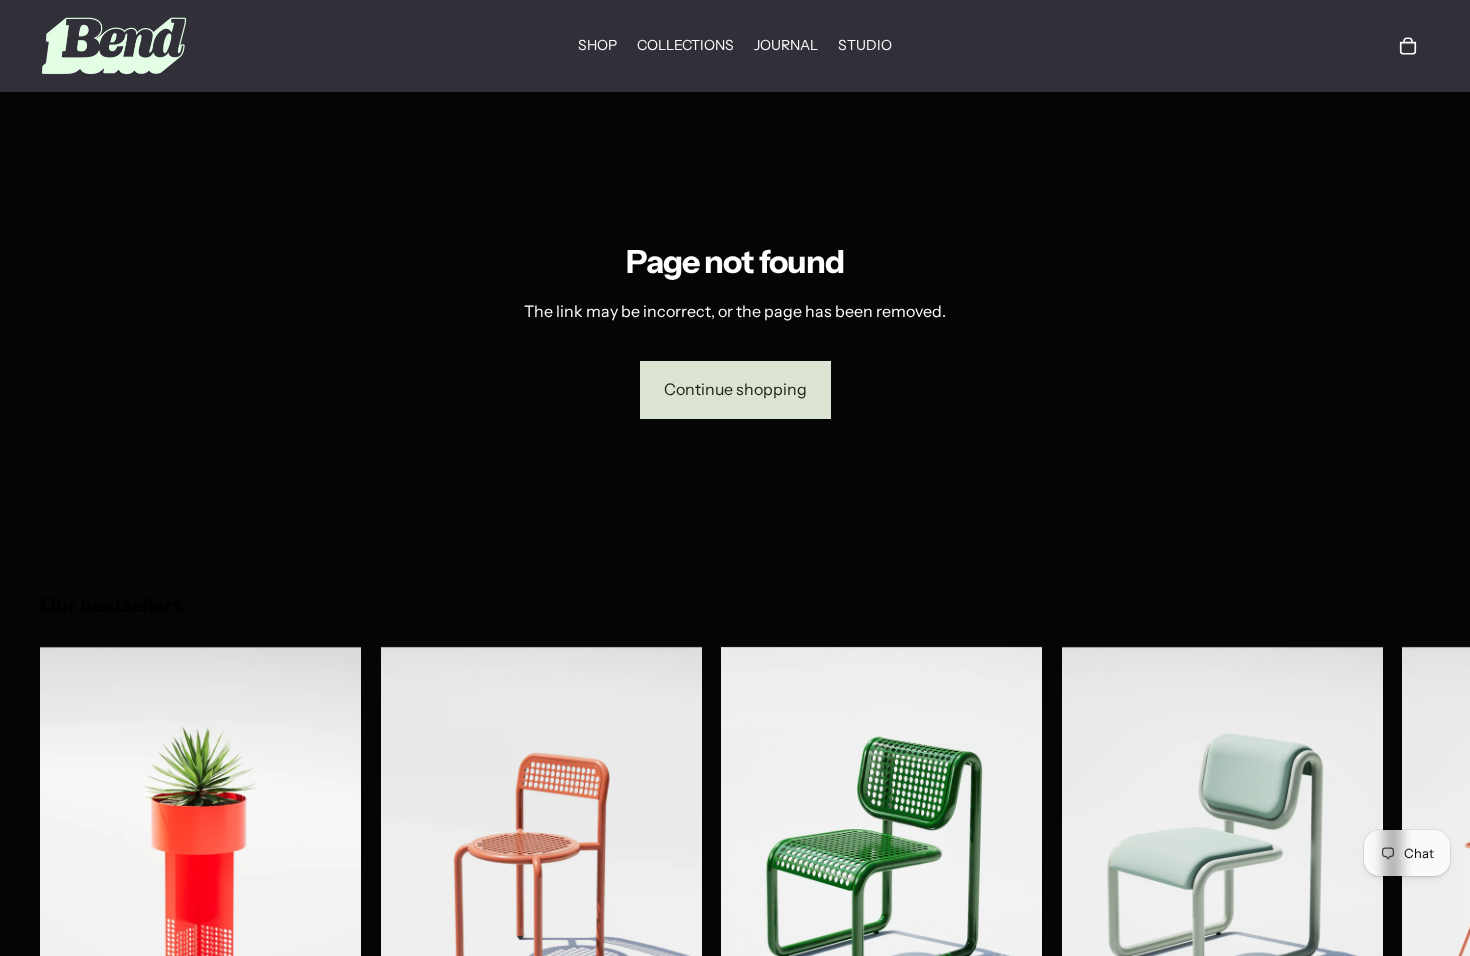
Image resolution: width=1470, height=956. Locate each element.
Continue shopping (735, 389)
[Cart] (1408, 46)
